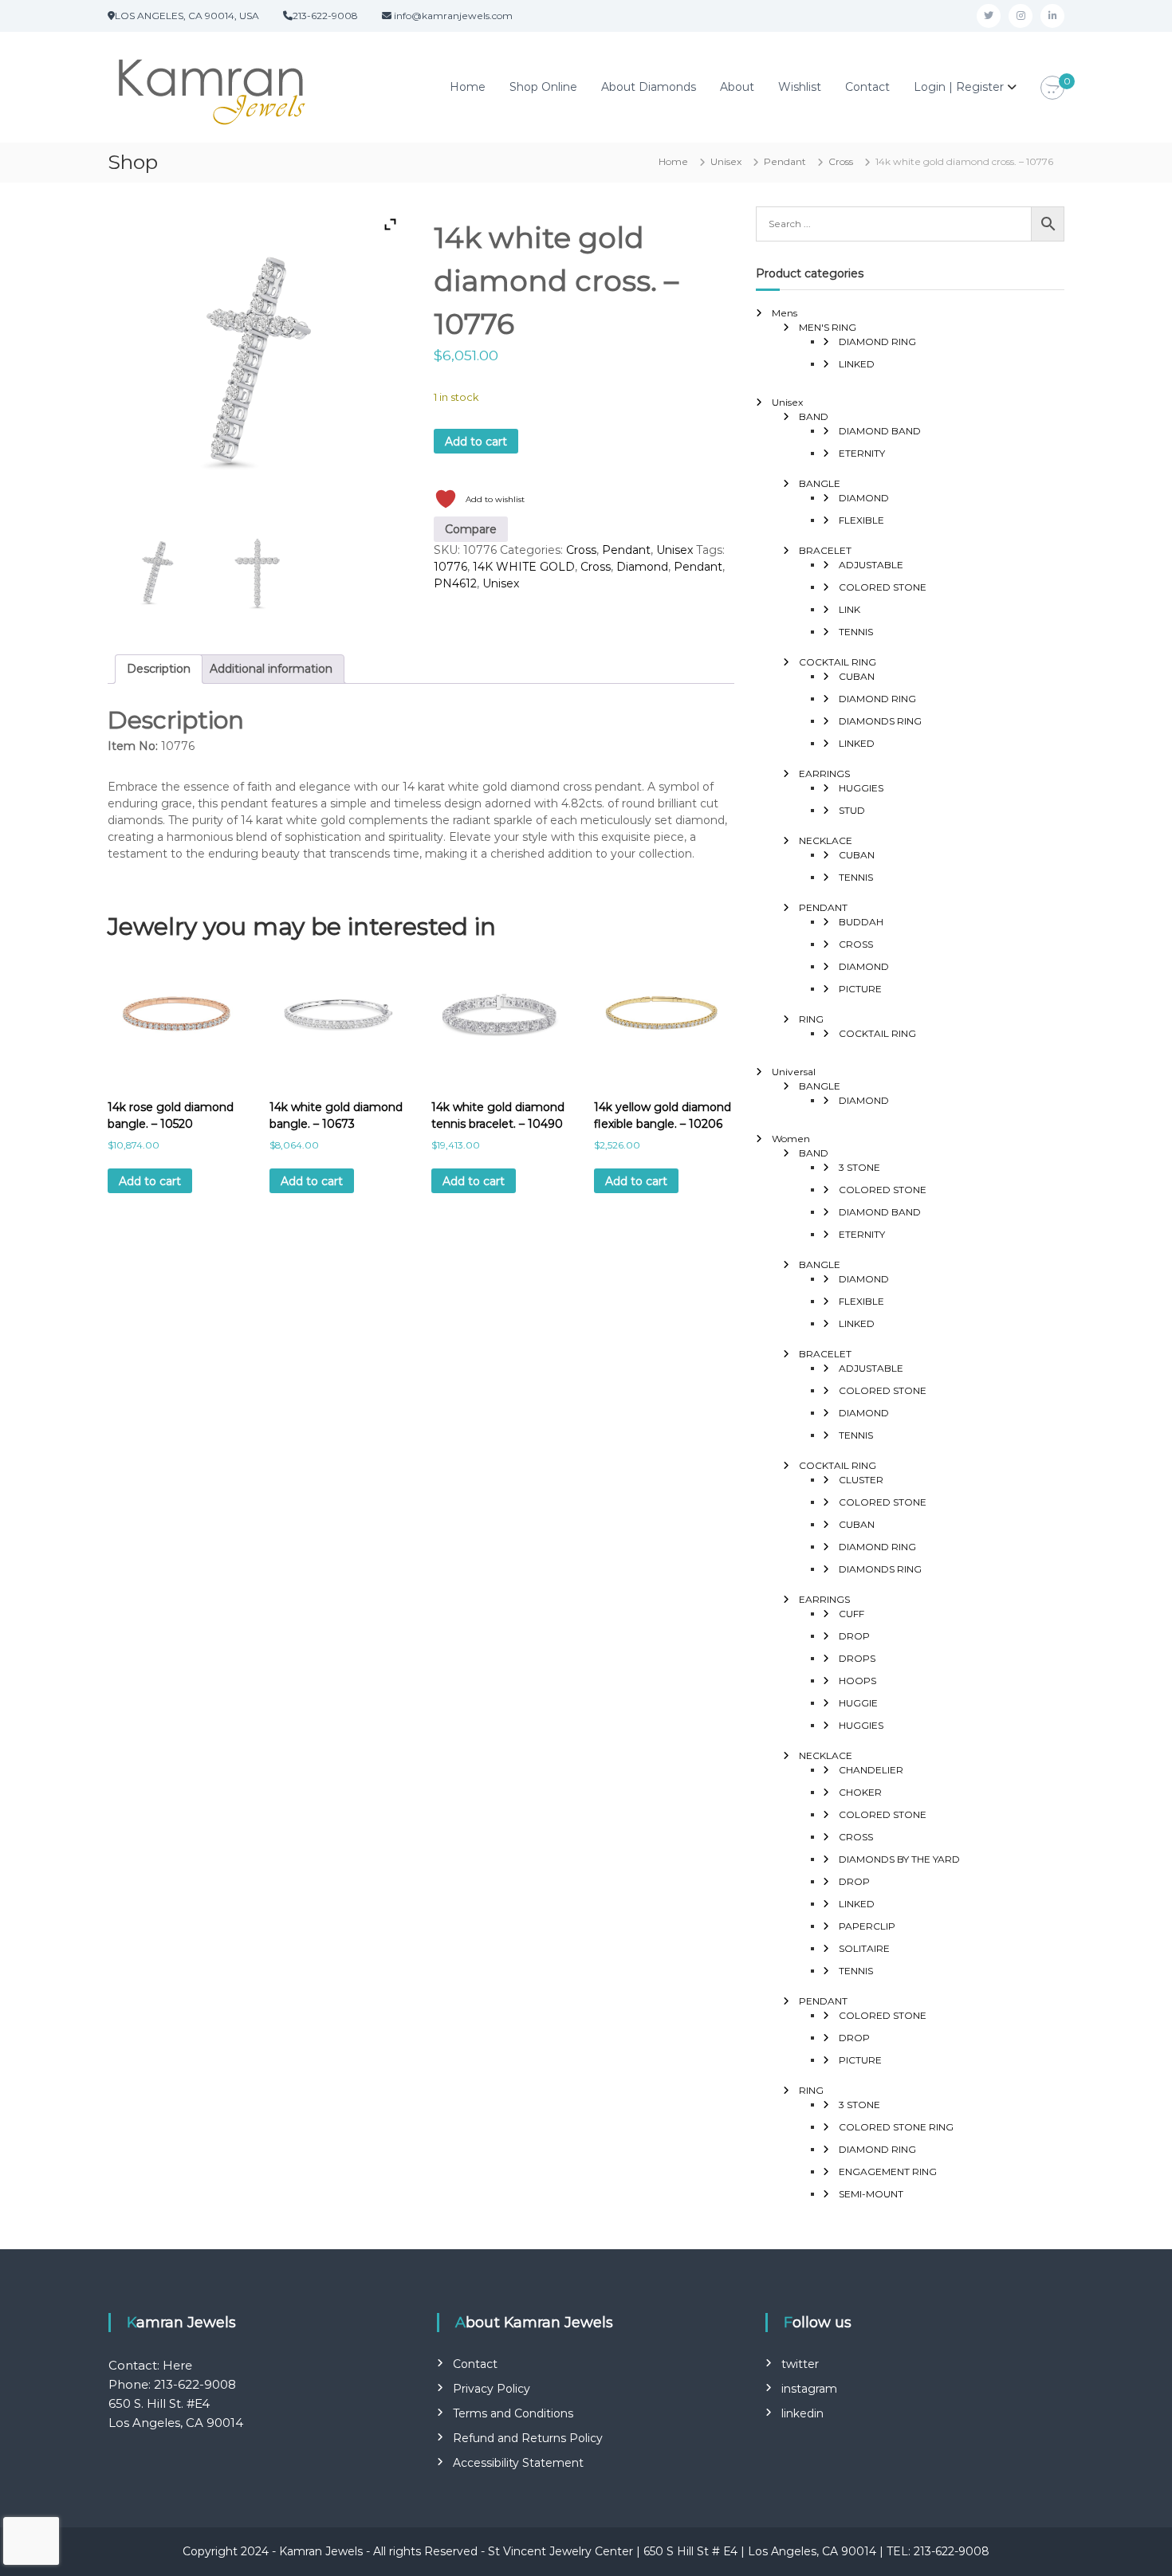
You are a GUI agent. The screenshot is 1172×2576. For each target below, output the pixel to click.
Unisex (726, 161)
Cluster (861, 1480)
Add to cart (476, 442)
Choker (860, 1792)
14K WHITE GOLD (524, 567)
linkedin (802, 2413)
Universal (794, 1072)
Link (850, 609)
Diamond (642, 567)
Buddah (861, 922)
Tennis (856, 632)
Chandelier (871, 1770)
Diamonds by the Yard (899, 1859)
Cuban (857, 676)
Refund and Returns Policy (528, 2438)
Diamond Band (880, 431)
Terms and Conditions (513, 2413)
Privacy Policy (492, 2389)
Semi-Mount (871, 2194)
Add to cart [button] (150, 1181)
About (737, 87)
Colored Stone (883, 587)
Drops (857, 1658)
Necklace (826, 840)
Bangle (820, 483)
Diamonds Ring (880, 721)
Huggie (858, 1703)
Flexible (861, 520)
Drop (854, 1636)
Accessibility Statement (518, 2463)
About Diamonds (649, 87)
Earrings (824, 774)
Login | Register (959, 87)
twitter (800, 2364)
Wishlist (800, 87)
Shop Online (543, 87)
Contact (867, 87)
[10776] (157, 571)
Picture (860, 989)
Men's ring (828, 327)
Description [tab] (159, 669)
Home (468, 87)
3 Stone (859, 1167)
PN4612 (455, 583)
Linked (857, 364)
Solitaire (864, 1948)
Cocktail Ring (838, 662)
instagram (809, 2389)
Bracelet (825, 550)
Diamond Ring (877, 342)
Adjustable (871, 565)
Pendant (785, 161)
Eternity (862, 453)
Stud (852, 810)
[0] (1052, 88)
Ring (811, 1019)
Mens (785, 313)
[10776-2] (258, 571)
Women (791, 1139)
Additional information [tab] (271, 669)
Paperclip (867, 1926)
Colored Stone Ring (896, 2127)
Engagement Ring (888, 2172)
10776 (450, 567)
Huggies (861, 788)
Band (814, 416)
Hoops (857, 1681)
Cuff (851, 1614)
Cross (841, 161)
